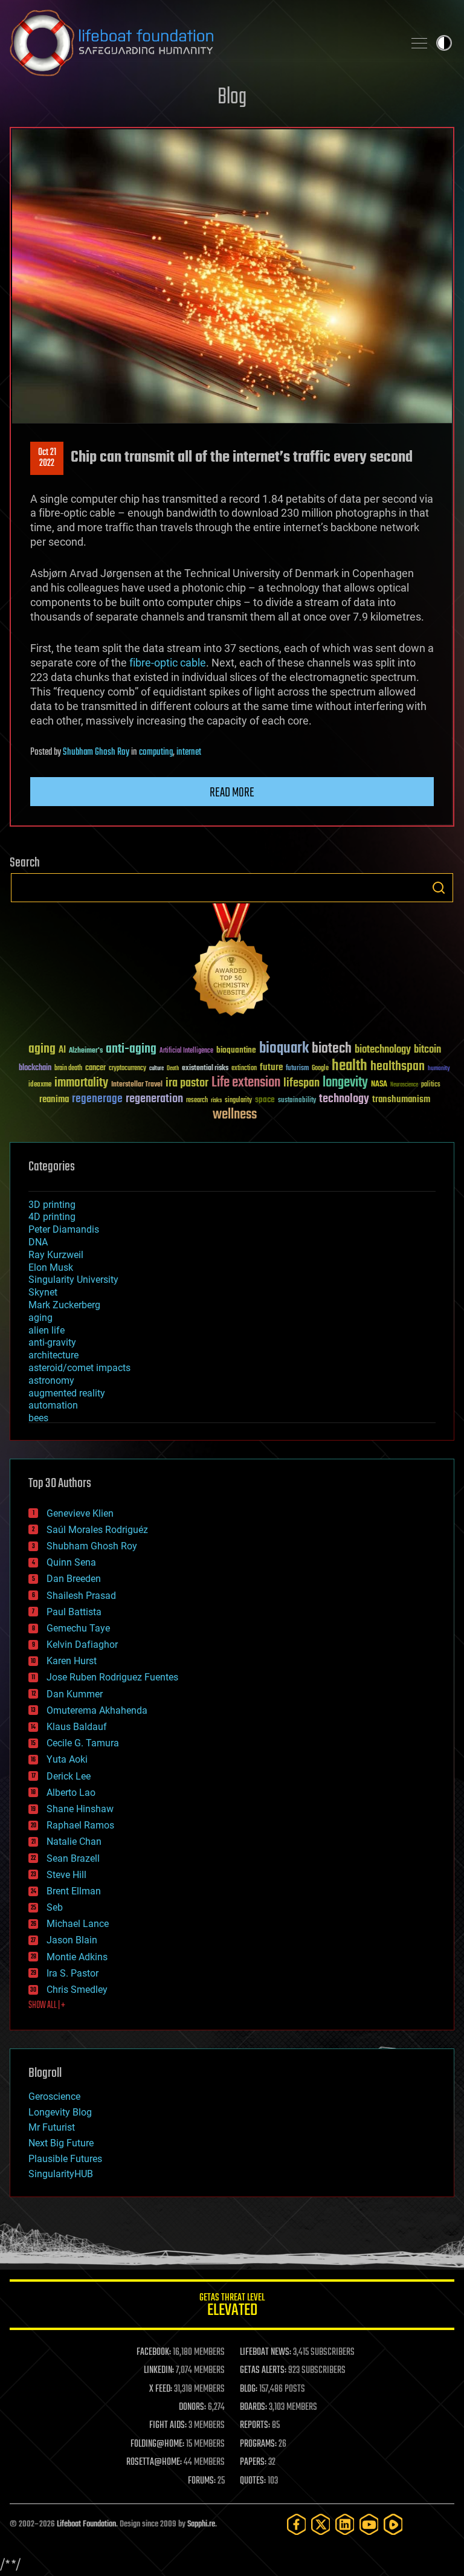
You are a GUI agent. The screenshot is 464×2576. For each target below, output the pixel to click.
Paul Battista (74, 1612)
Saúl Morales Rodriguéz (97, 1530)
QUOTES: (253, 2481)
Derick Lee (69, 1776)
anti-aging (131, 1049)
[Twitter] (321, 2524)
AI (62, 1051)
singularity (238, 1101)
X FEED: (161, 2389)
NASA (379, 1085)
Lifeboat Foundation (86, 2524)
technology (344, 1099)
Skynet (43, 1292)
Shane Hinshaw (80, 1809)
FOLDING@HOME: (157, 2444)
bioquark (284, 1049)
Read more (232, 793)
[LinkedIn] (345, 2524)
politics (431, 1085)
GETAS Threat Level (232, 2307)
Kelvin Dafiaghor (82, 1645)
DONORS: (192, 2407)
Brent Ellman (74, 1891)
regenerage (97, 1099)
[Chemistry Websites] (232, 962)
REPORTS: (255, 2426)
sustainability (297, 1101)
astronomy (51, 1380)
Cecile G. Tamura (83, 1743)
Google (320, 1069)
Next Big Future (61, 2143)
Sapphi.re (201, 2524)
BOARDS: (253, 2407)
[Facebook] (297, 2524)
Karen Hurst (72, 1661)
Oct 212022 (47, 458)
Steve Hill (66, 1875)
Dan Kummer (75, 1694)
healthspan (398, 1067)
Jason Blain (72, 1940)
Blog (232, 98)
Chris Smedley (77, 1990)
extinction (244, 1069)
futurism (297, 1069)
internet (189, 752)
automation (53, 1405)
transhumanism (401, 1099)
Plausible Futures (65, 2159)
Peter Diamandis (64, 1229)
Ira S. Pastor (72, 1973)
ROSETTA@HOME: (154, 2462)
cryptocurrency (127, 1069)
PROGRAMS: (258, 2444)
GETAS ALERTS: (263, 2371)
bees (38, 1418)
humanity (439, 1069)
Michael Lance (78, 1924)
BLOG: (249, 2389)
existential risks (205, 1069)
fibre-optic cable (168, 663)
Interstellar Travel (137, 1085)
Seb (55, 1907)
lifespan (301, 1083)
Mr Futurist (52, 2127)
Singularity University (73, 1280)
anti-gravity (52, 1342)
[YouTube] (369, 2524)
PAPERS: (253, 2462)
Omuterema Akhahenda (97, 1710)
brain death (68, 1069)
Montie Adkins (77, 1957)
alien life (47, 1330)
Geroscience (54, 2097)
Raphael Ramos (80, 1825)
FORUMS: (202, 2481)
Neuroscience (404, 1086)
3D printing (52, 1205)
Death (173, 1069)
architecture (53, 1355)
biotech (332, 1049)
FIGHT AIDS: (168, 2426)
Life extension (246, 1083)
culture (156, 1069)
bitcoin (427, 1050)
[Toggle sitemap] (419, 43)
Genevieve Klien (80, 1513)
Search (439, 888)
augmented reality (67, 1393)
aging (42, 1049)
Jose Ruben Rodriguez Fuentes (112, 1677)
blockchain (35, 1068)
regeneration (154, 1099)
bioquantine (236, 1050)
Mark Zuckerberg (64, 1305)
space (265, 1099)
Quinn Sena (71, 1562)
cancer (95, 1068)
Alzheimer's (86, 1051)
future (271, 1067)
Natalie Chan (74, 1842)
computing (156, 752)
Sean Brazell (73, 1858)
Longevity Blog (60, 2112)
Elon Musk (51, 1267)
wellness (235, 1115)
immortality (81, 1083)
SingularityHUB (61, 2174)
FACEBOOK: (154, 2352)
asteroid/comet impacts (79, 1368)
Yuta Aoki (67, 1759)
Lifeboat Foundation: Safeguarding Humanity (202, 43)
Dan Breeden (74, 1579)
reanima (54, 1099)
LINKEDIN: (159, 2371)
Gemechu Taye (78, 1628)
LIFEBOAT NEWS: (266, 2352)
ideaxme (40, 1085)
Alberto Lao (71, 1793)
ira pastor (187, 1083)
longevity (345, 1083)
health (350, 1066)
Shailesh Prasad (81, 1596)
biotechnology (383, 1050)
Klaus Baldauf (77, 1727)
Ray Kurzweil (56, 1255)
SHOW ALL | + (47, 2006)
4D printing (52, 1217)
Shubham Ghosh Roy (96, 752)
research (197, 1101)
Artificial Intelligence (186, 1051)
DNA (38, 1242)
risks (216, 1100)
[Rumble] (393, 2524)
